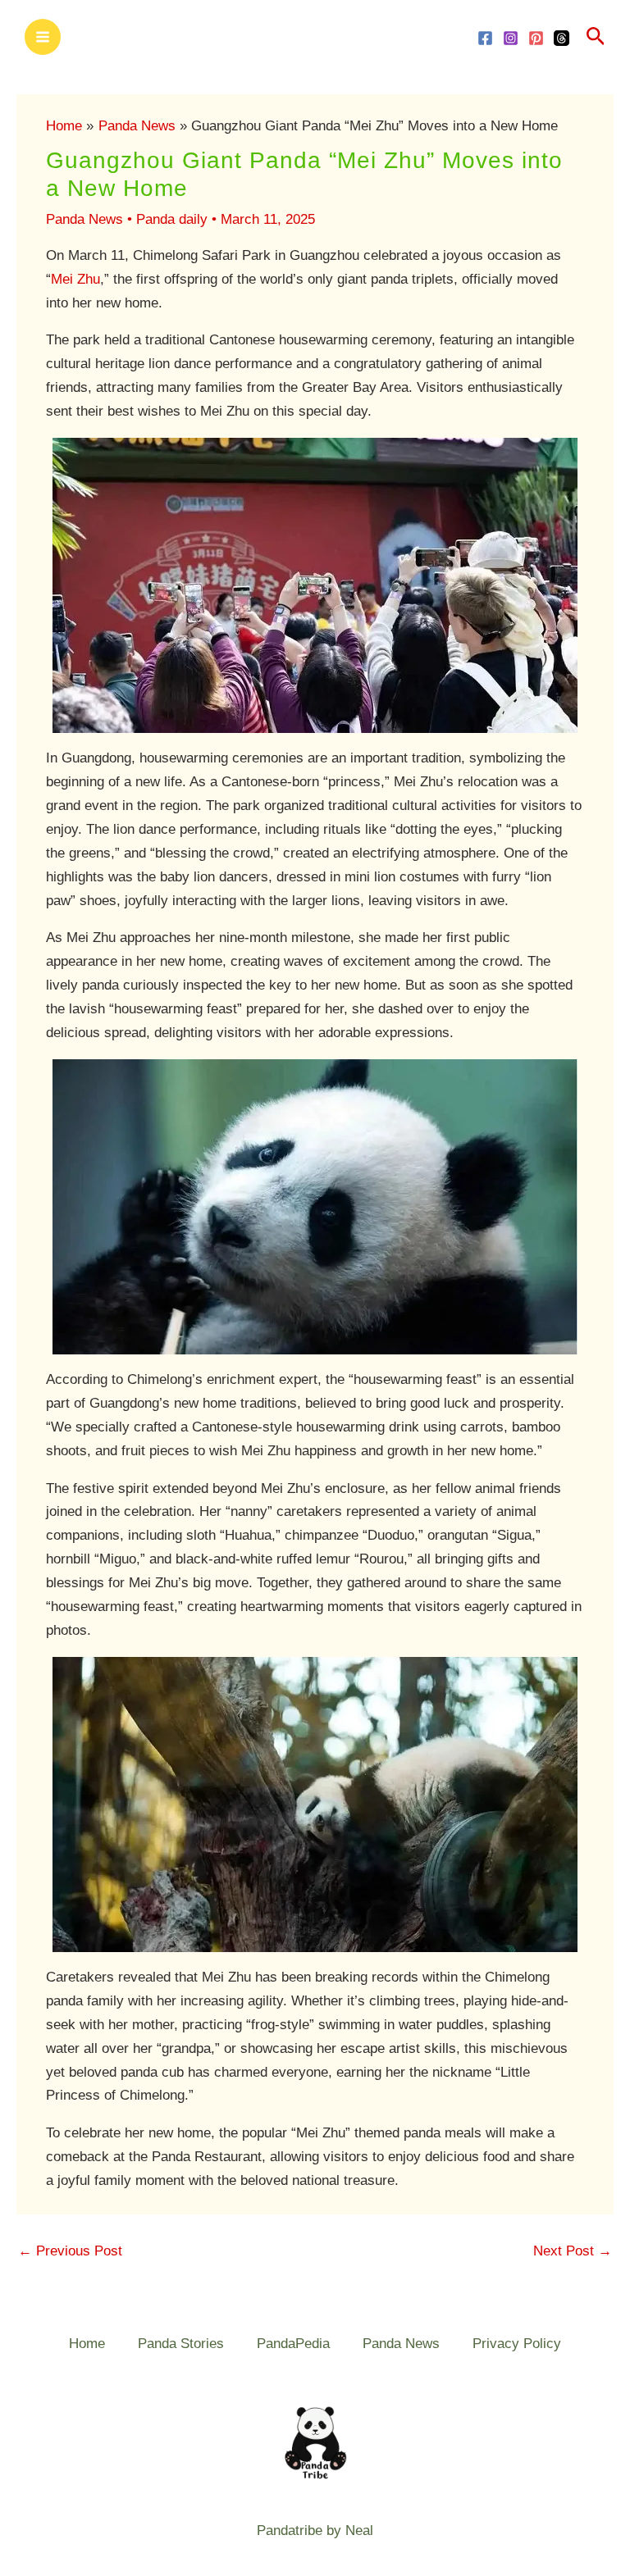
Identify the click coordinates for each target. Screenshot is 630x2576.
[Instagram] (511, 38)
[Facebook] (485, 38)
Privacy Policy (517, 2344)
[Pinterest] (536, 38)
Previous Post (70, 2251)
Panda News (84, 219)
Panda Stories (181, 2344)
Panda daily (172, 219)
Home (87, 2344)
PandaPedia (293, 2344)
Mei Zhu (75, 279)
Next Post (573, 2251)
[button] (596, 37)
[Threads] (562, 38)
